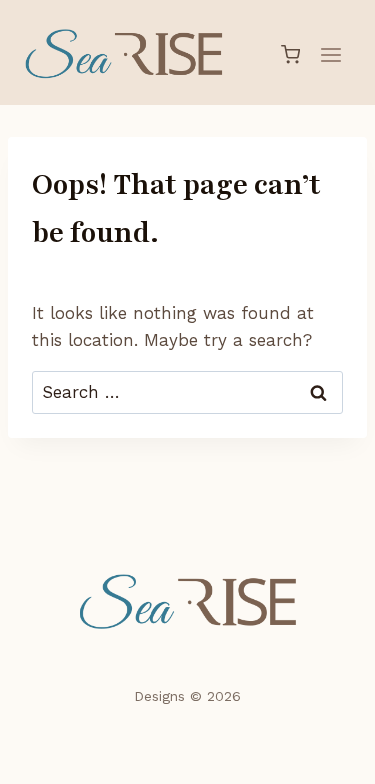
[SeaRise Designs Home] (187, 603)
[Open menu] (330, 54)
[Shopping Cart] (290, 54)
